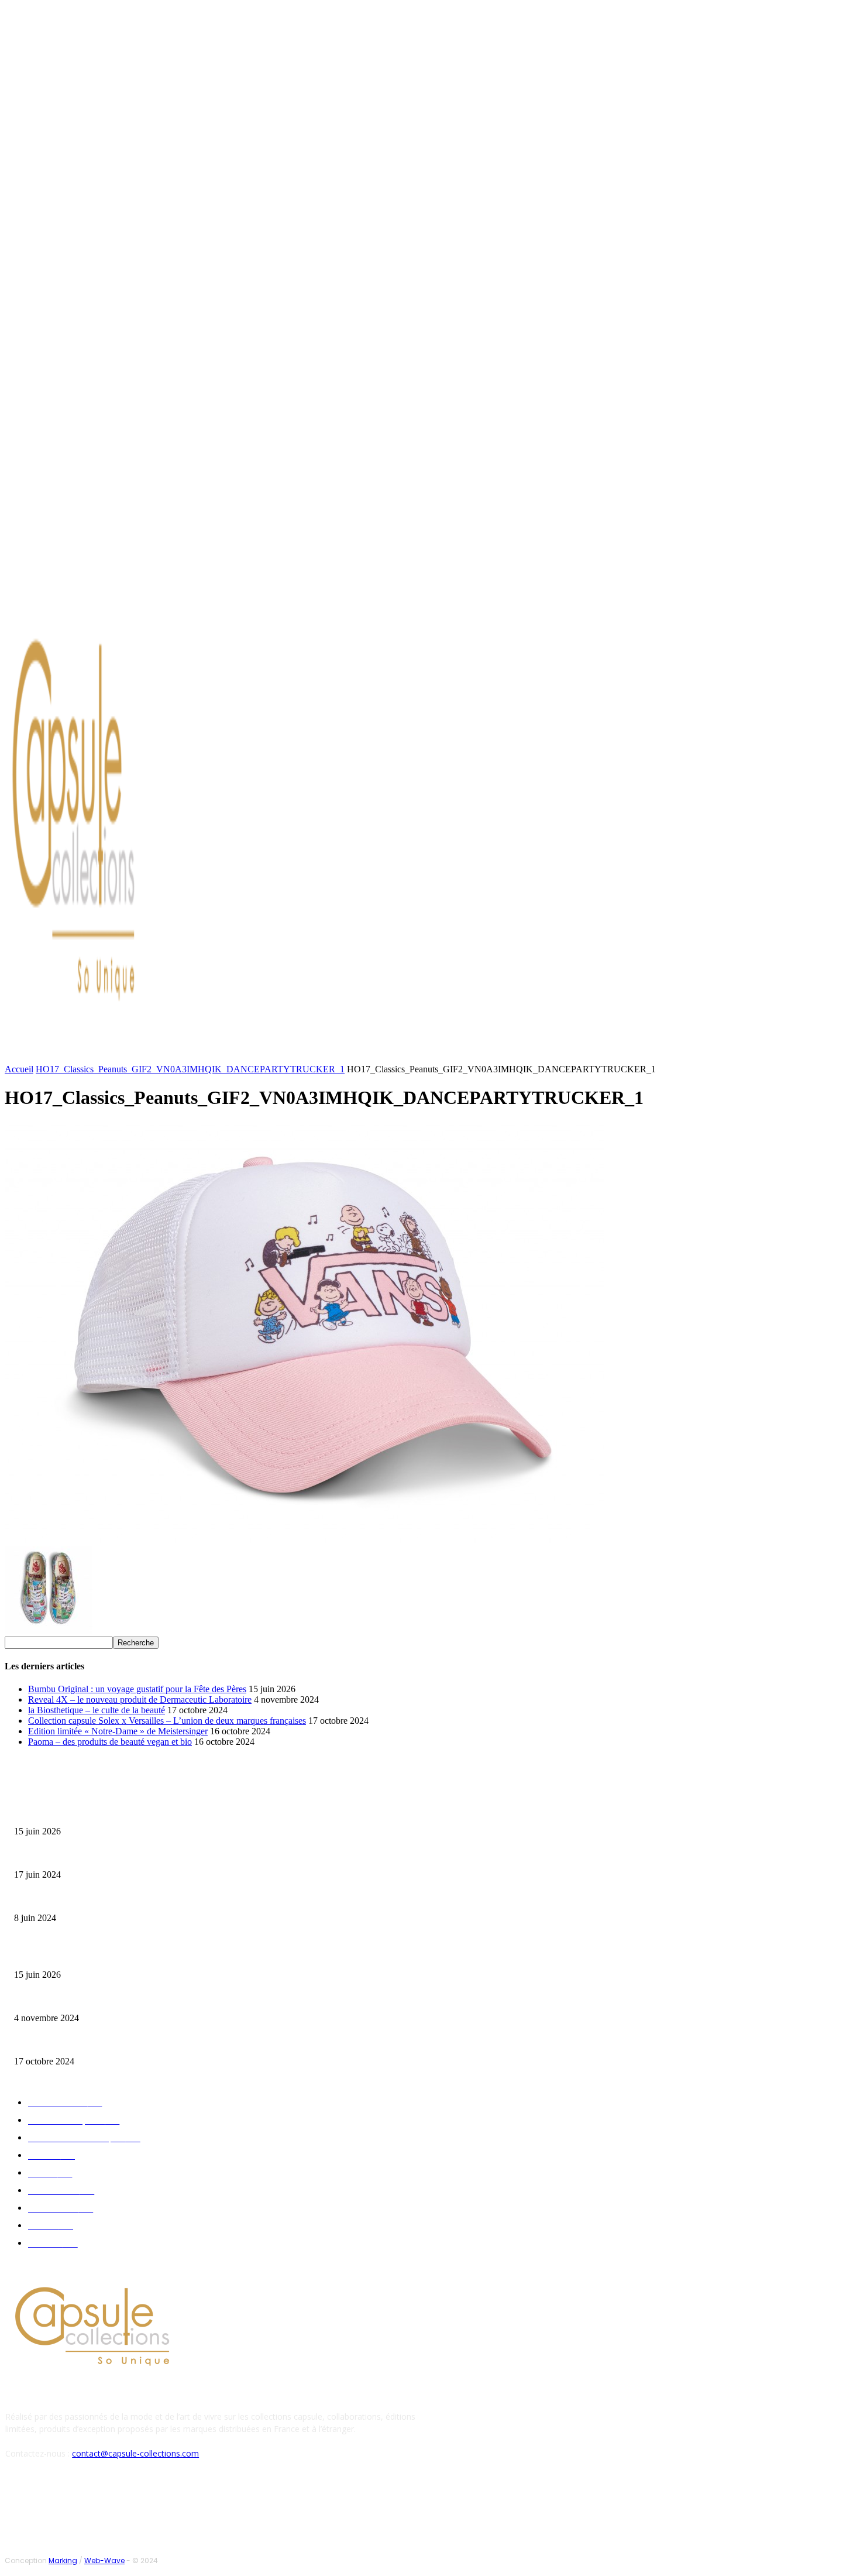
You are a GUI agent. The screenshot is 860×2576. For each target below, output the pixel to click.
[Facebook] (88, 599)
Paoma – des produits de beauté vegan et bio (110, 1742)
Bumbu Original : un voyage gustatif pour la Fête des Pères (137, 1689)
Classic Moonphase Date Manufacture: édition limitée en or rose (116, 1900)
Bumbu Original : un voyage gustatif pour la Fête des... (100, 1813)
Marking (63, 2560)
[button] (560, 1052)
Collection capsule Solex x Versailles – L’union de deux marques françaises (167, 1721)
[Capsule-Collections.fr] (111, 826)
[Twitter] (116, 599)
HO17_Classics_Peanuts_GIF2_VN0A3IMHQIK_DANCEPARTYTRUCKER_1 (190, 1069)
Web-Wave (104, 2560)
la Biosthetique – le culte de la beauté (97, 1710)
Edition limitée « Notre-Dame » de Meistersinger (118, 1731)
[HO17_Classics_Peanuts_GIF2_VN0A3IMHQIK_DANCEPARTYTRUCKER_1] (304, 1541)
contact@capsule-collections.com (135, 2453)
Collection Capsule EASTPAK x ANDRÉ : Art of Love (97, 1856)
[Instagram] (102, 599)
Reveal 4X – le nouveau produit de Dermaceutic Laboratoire (140, 1699)
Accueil (19, 1069)
